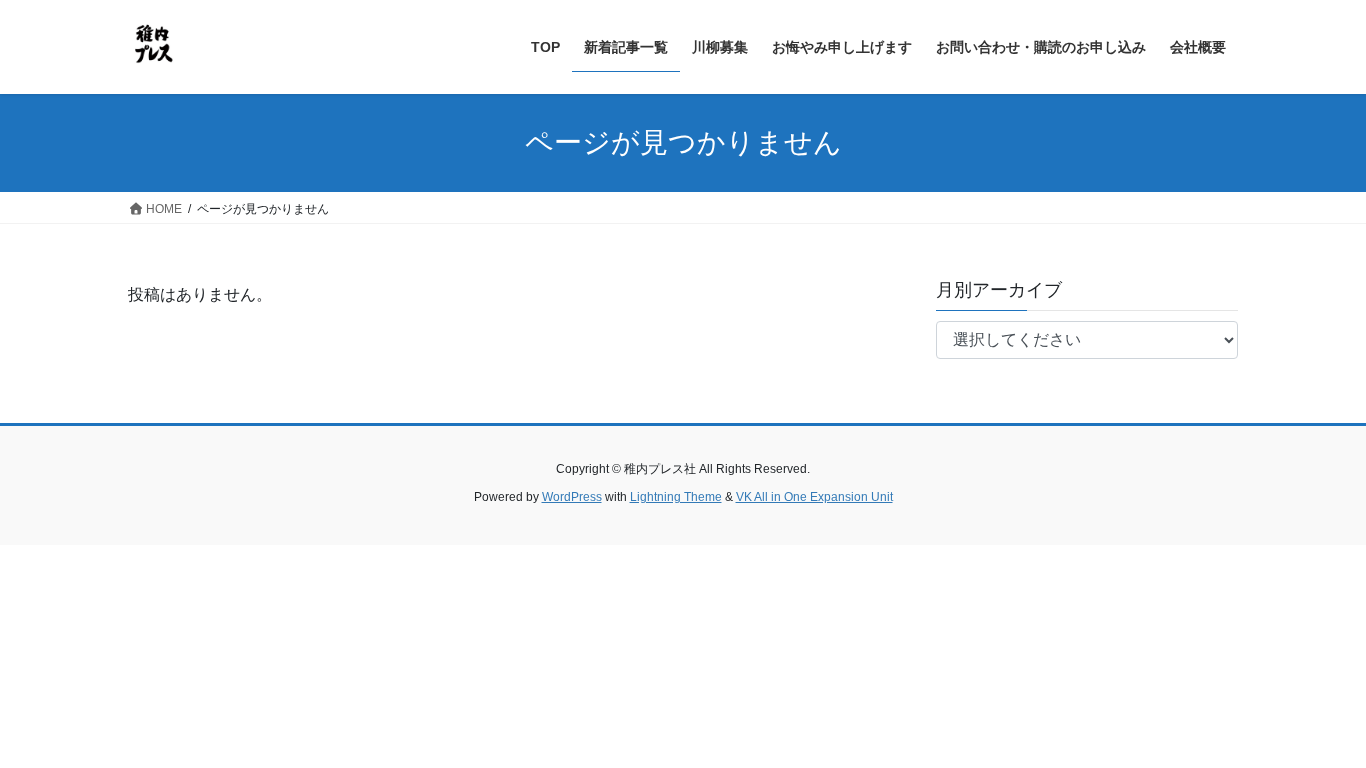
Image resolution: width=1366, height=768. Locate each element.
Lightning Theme (676, 497)
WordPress (572, 497)
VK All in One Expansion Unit (814, 497)
